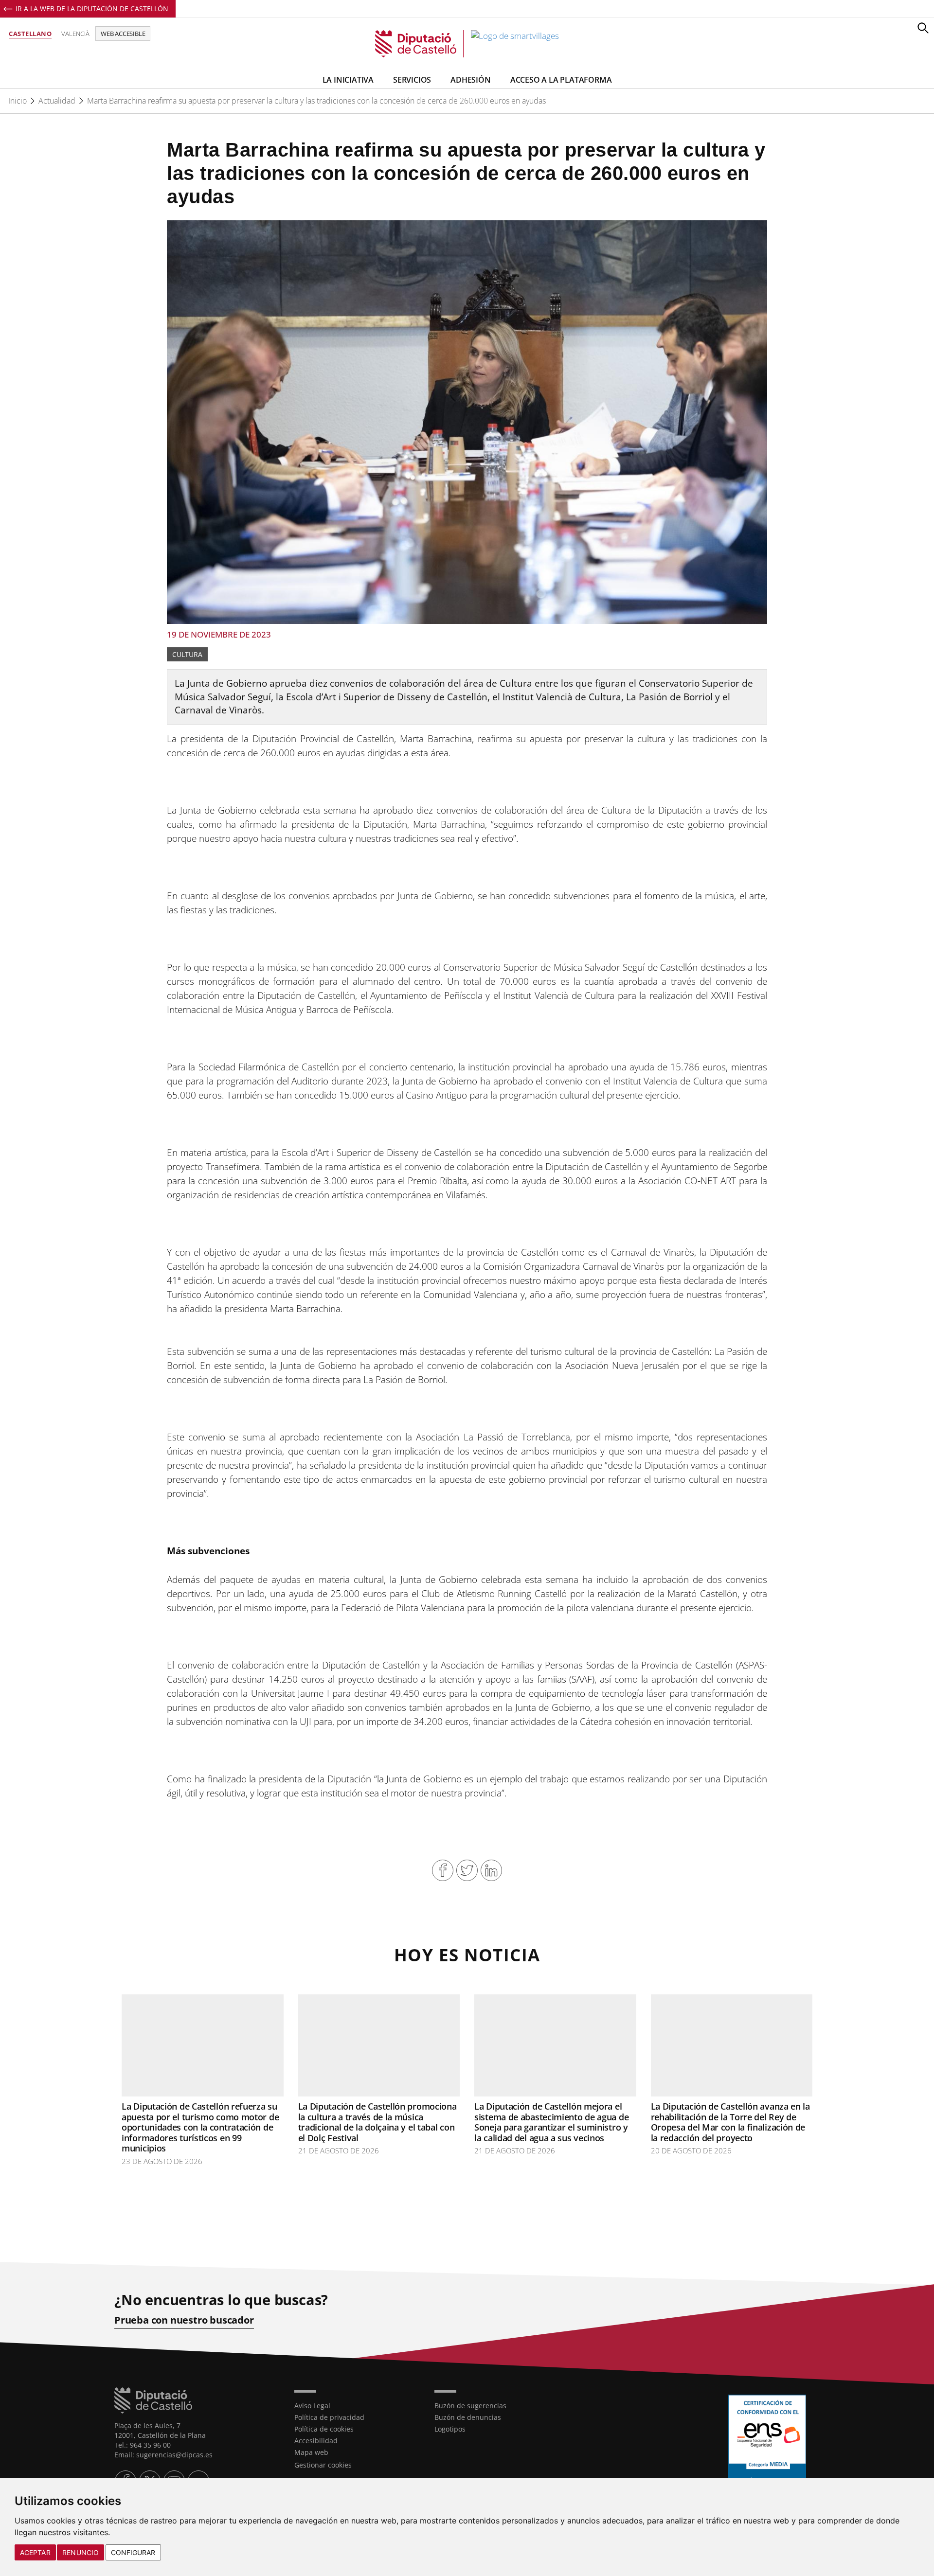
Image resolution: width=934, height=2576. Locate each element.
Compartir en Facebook (443, 1870)
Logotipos (450, 2429)
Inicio (18, 101)
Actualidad (57, 101)
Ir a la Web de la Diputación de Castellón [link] (92, 9)
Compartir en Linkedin (491, 1870)
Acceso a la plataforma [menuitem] (561, 80)
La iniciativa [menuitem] (348, 80)
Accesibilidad (316, 2441)
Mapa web (311, 2452)
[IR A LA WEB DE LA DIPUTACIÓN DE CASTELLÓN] (197, 2400)
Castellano (30, 34)
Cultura (187, 654)
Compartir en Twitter (467, 1870)
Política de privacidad (329, 2417)
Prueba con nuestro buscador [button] (184, 2320)
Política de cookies (324, 2429)
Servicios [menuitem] (412, 80)
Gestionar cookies (323, 2465)
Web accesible (123, 34)
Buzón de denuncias (468, 2417)
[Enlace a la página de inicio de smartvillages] (467, 44)
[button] (923, 28)
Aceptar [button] (35, 2552)
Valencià (75, 34)
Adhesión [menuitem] (470, 80)
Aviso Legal (312, 2406)
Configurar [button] (133, 2552)
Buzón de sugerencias (470, 2406)
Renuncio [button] (81, 2552)
